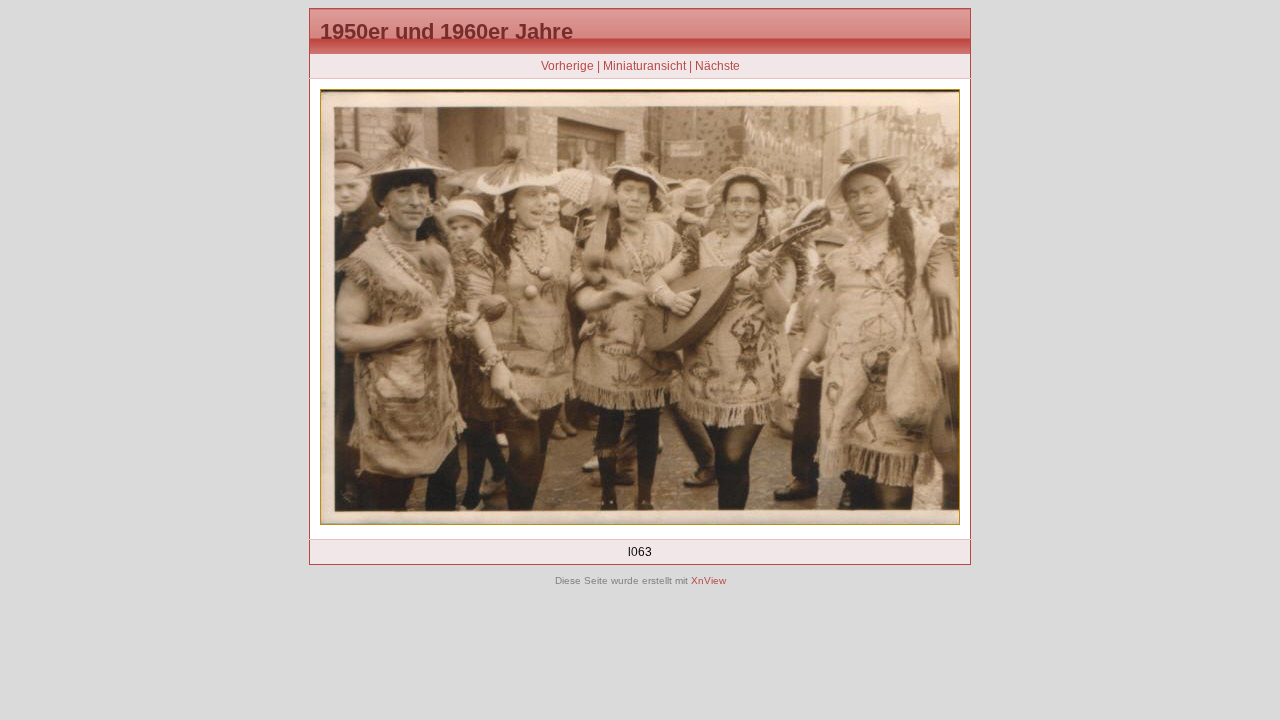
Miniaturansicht (644, 66)
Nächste (717, 66)
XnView (708, 580)
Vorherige (567, 66)
